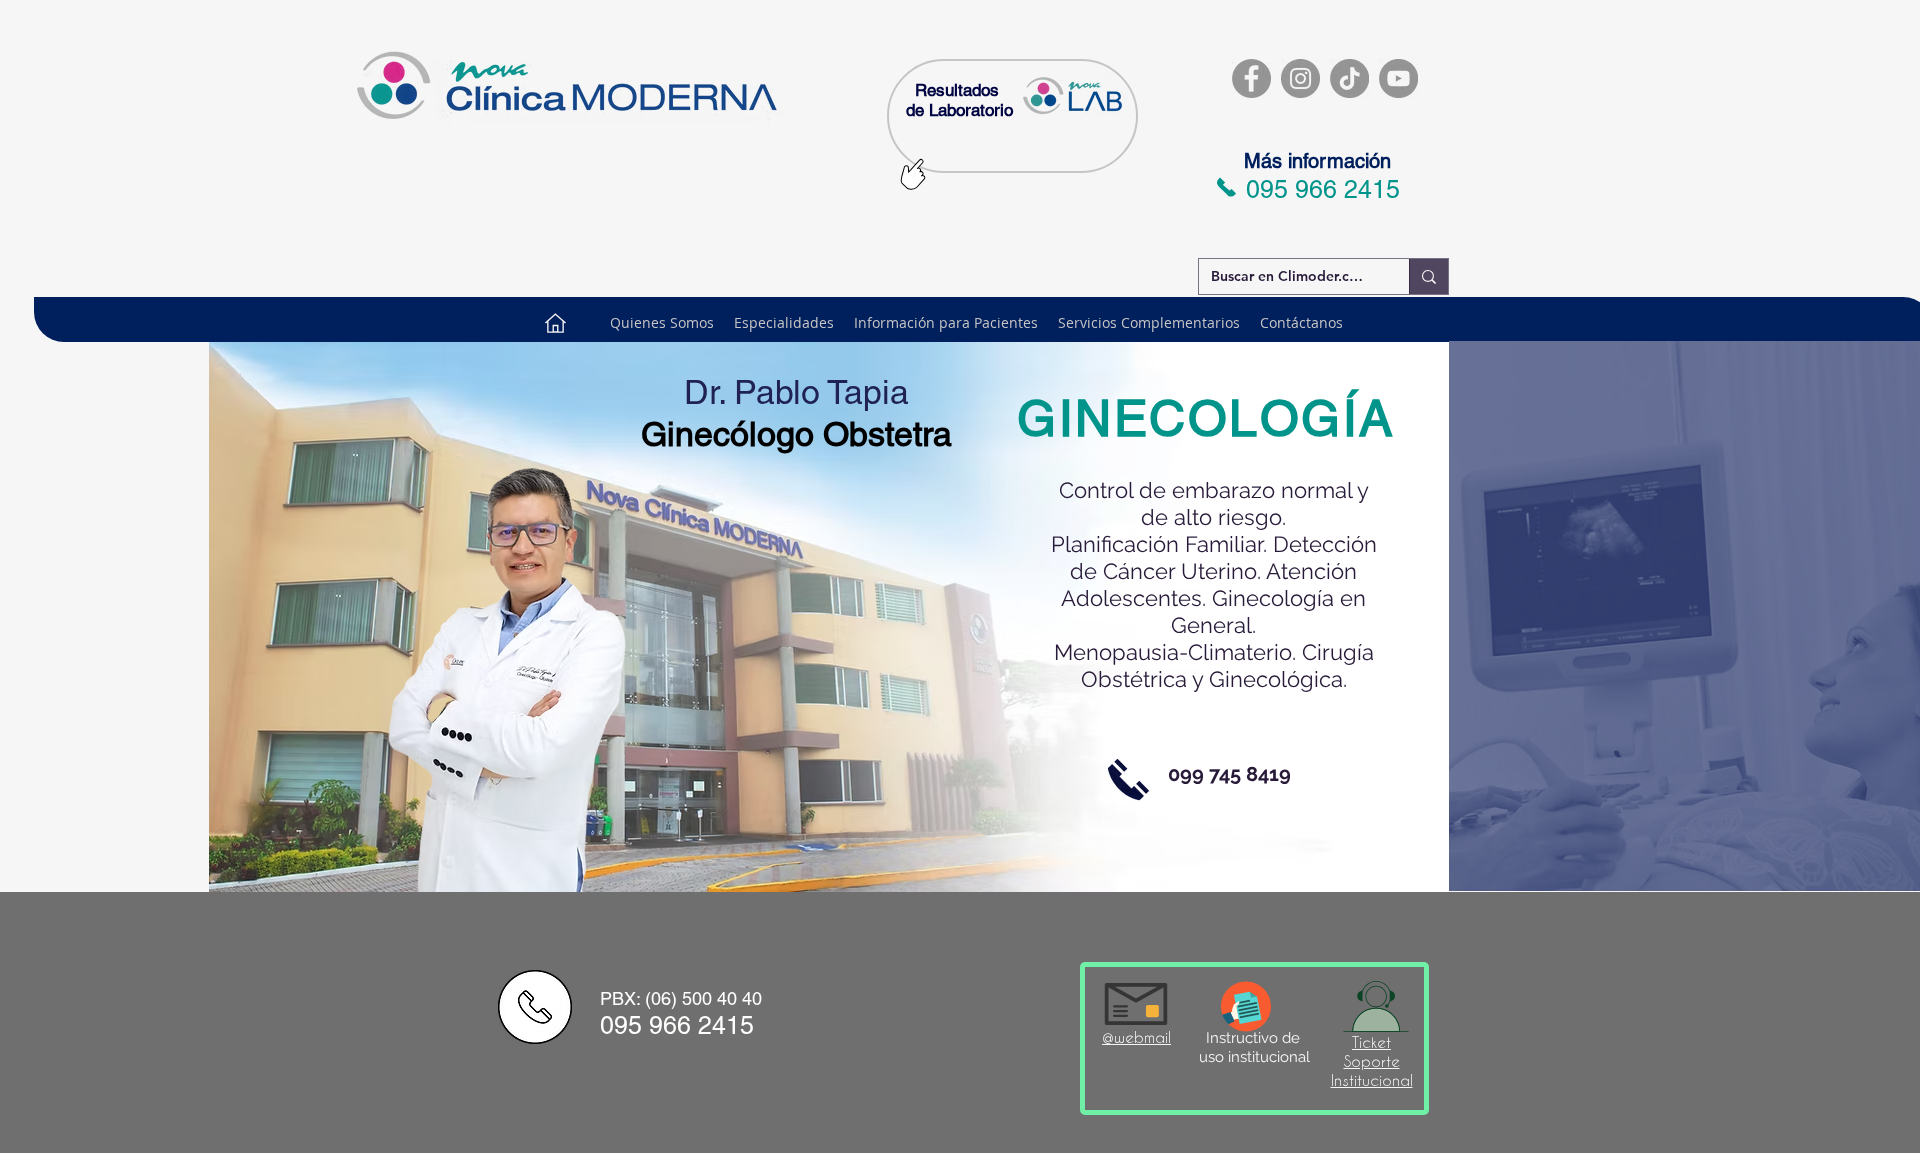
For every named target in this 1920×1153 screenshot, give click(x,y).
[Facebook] (1251, 78)
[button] (946, 323)
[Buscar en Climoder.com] (1428, 276)
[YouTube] (1398, 78)
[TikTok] (1349, 78)
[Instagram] (1300, 78)
